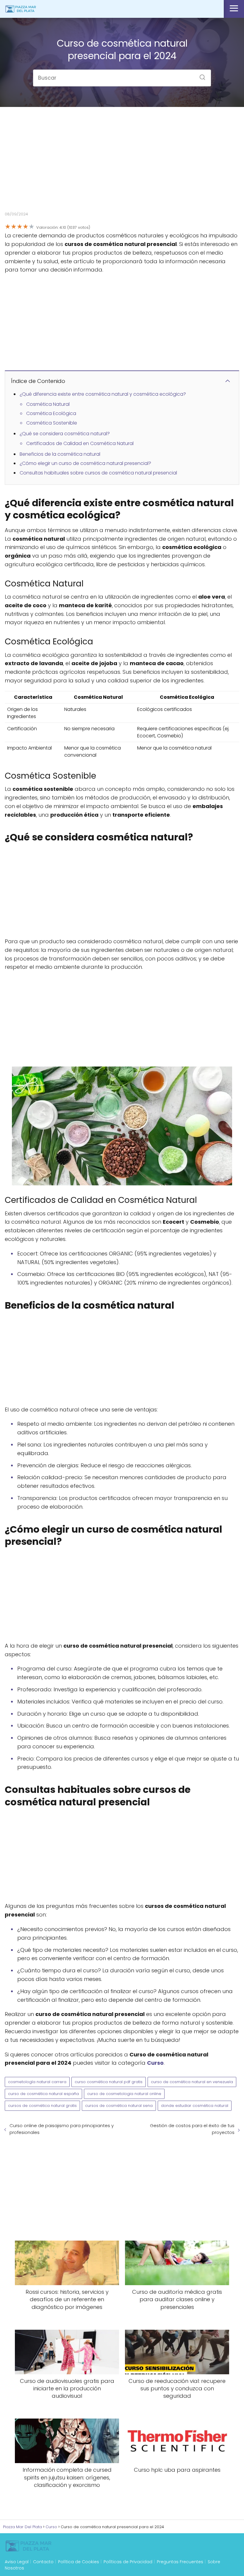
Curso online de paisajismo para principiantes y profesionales (62, 2129)
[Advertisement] (122, 164)
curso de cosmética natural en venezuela (192, 2082)
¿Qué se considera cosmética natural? (65, 434)
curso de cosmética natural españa (43, 2094)
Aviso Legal (17, 2562)
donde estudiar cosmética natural (195, 2106)
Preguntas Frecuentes (180, 2562)
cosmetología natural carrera (37, 2082)
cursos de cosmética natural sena (119, 2106)
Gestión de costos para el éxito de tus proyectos (192, 2129)
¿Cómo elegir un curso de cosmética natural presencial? (85, 463)
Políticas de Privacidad (128, 2562)
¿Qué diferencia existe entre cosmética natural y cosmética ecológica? (103, 394)
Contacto (43, 2562)
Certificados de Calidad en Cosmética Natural (80, 443)
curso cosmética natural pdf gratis (109, 2082)
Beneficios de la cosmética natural (60, 454)
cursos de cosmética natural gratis (42, 2106)
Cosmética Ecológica (51, 413)
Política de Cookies (79, 2562)
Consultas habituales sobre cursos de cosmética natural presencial (98, 473)
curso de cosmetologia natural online (124, 2094)
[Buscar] (200, 75)
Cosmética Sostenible (52, 423)
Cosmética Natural (48, 404)
